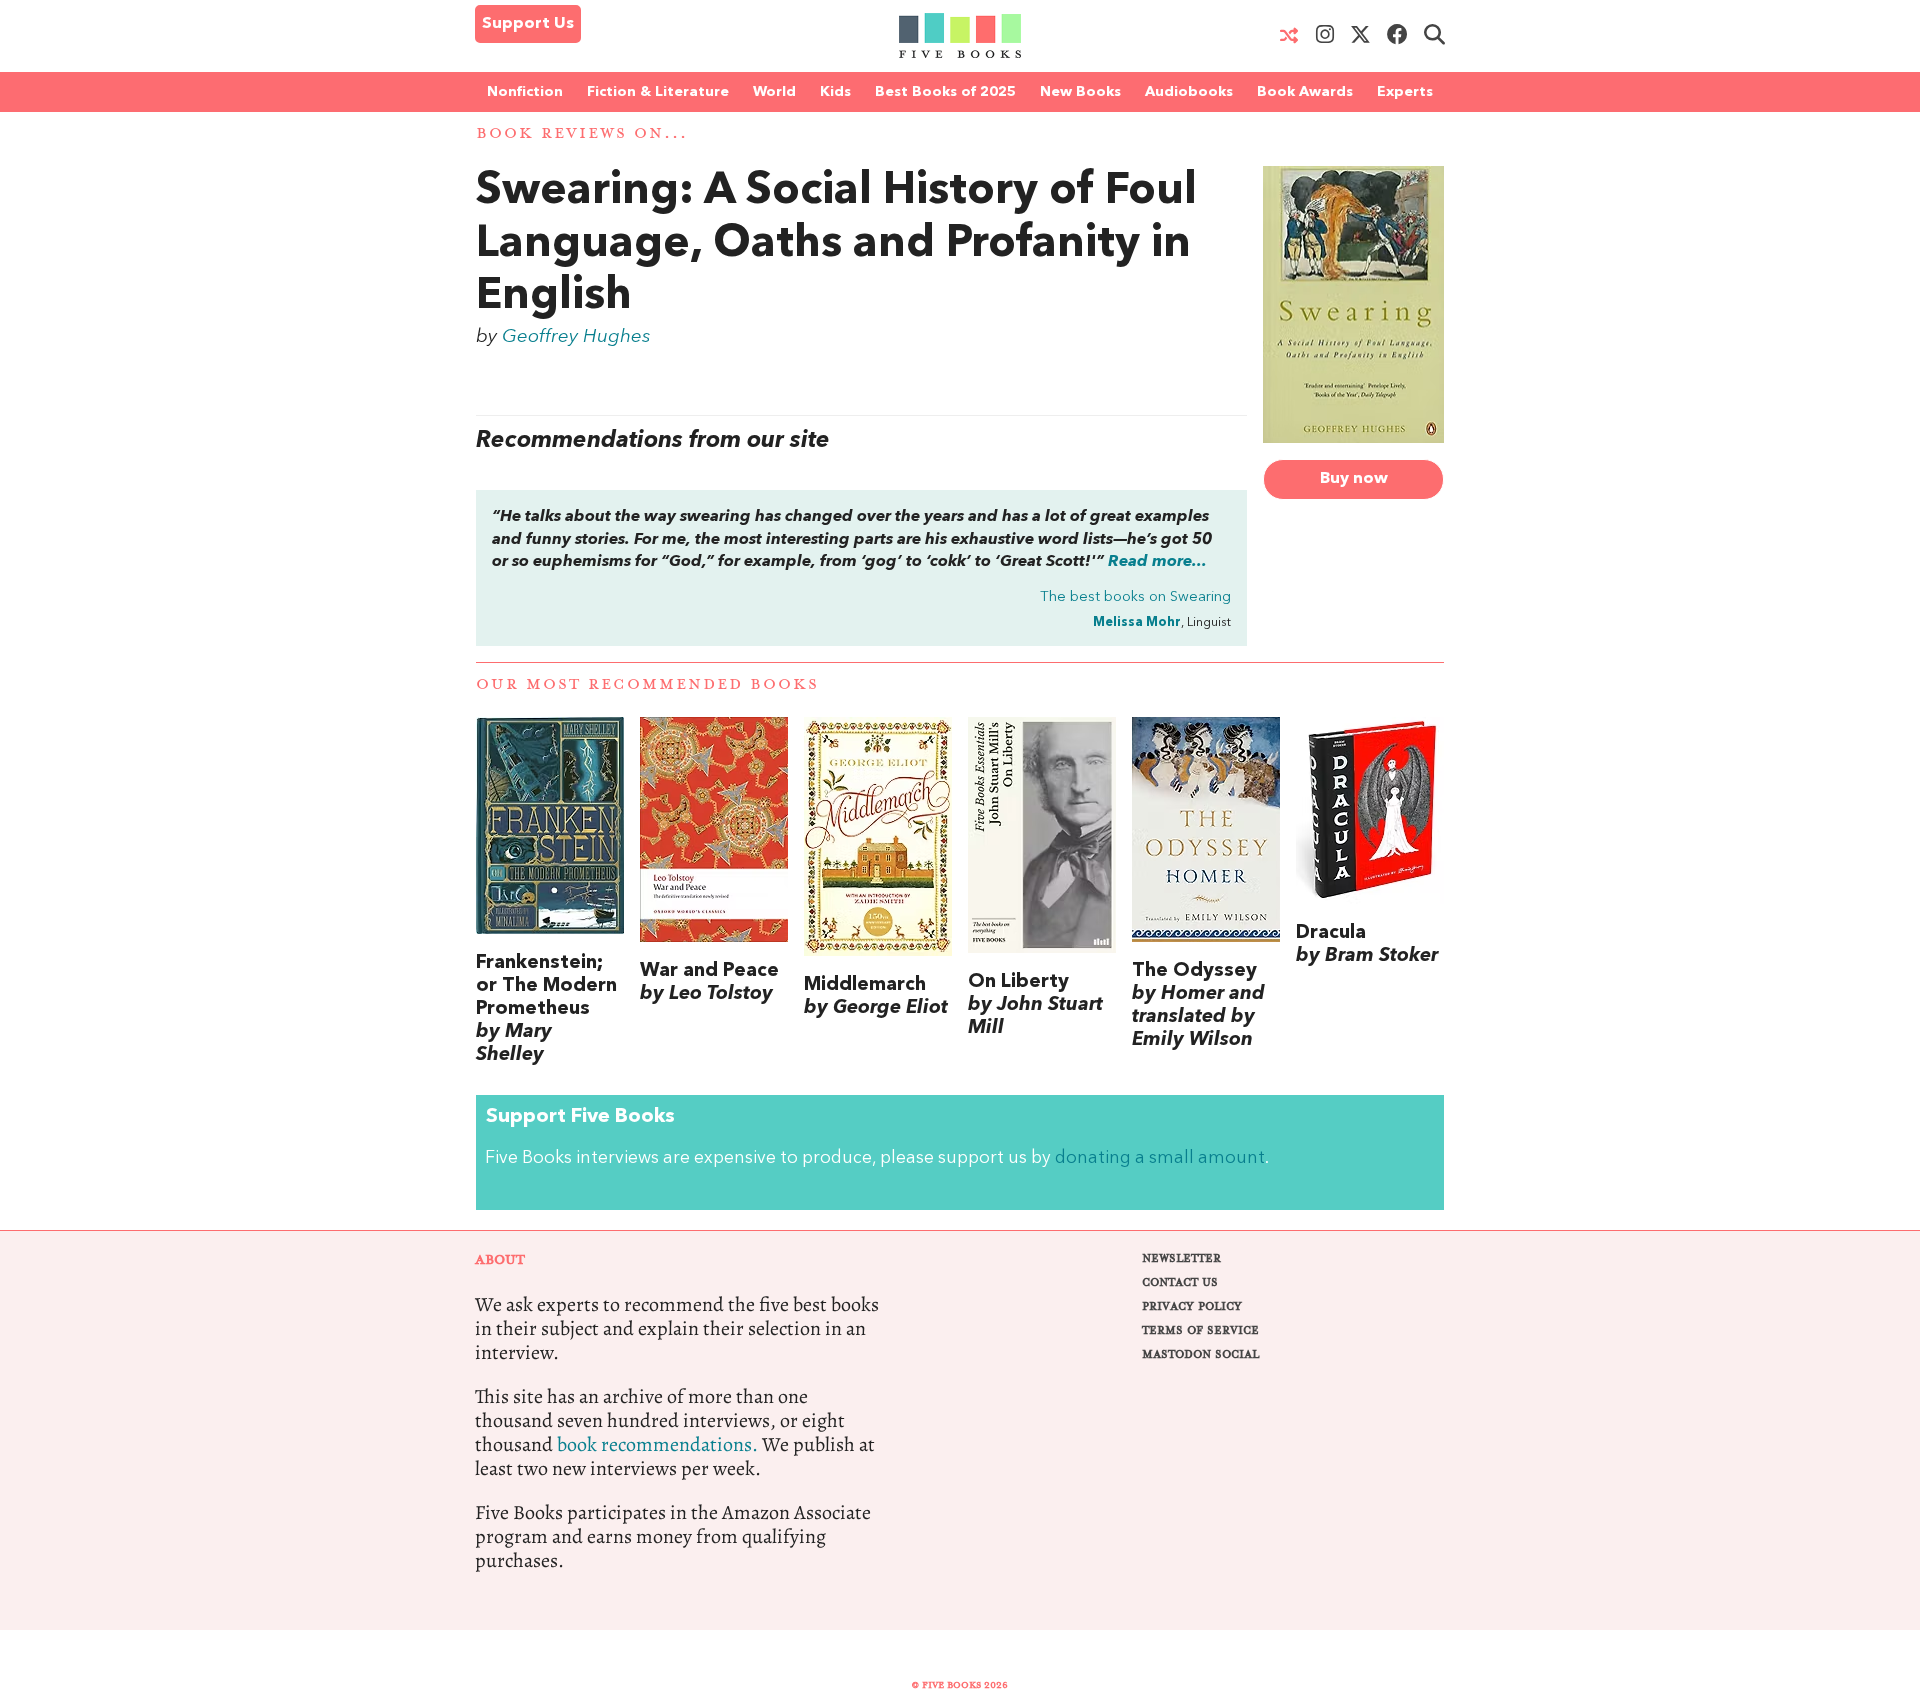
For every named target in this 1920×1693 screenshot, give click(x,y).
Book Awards (1305, 92)
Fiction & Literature (658, 92)
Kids (835, 92)
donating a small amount (1160, 1158)
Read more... (1157, 562)
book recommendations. (657, 1444)
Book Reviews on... (582, 133)
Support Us (528, 24)
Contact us (1180, 1282)
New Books (1080, 92)
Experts (1405, 92)
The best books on (1135, 597)
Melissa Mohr (1137, 622)
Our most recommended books (647, 684)
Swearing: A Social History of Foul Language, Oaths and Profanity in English (836, 245)
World (774, 92)
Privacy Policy (1192, 1306)
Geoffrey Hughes (576, 337)
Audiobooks (1189, 92)
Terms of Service (1200, 1330)
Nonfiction (525, 92)
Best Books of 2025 (945, 92)
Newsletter (1181, 1258)
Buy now (1354, 479)
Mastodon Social (1200, 1354)
